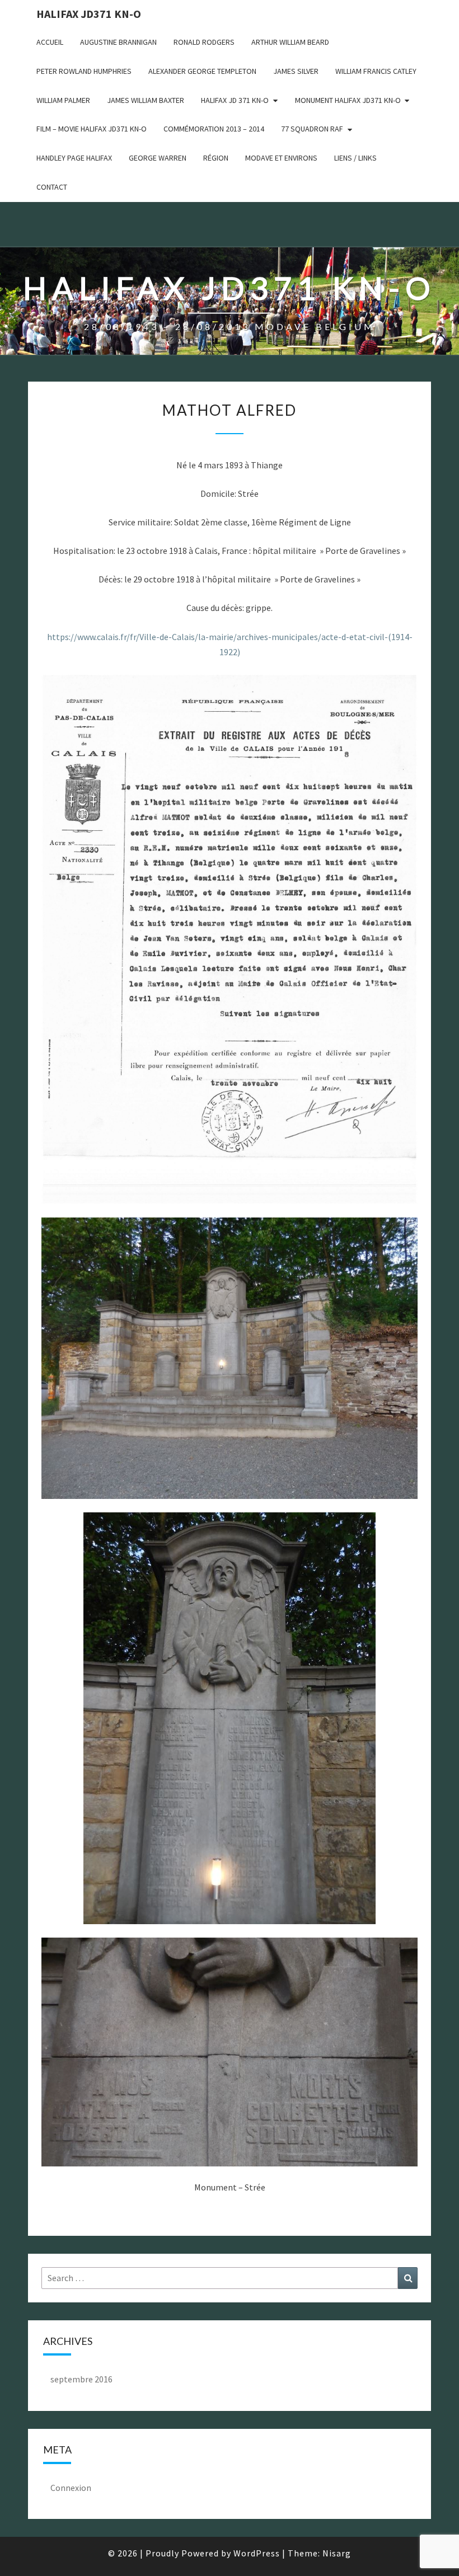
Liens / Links (355, 158)
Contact (52, 187)
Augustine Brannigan (118, 42)
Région (216, 158)
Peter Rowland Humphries (84, 71)
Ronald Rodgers (204, 42)
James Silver (296, 71)
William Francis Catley (376, 71)
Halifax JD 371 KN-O (235, 100)
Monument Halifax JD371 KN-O (348, 100)
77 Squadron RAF (312, 129)
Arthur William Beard (290, 42)
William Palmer (63, 100)
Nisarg (337, 2553)
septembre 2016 (81, 2379)
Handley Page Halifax (74, 158)
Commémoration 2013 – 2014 (214, 129)
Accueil (50, 42)
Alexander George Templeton (202, 71)
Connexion (71, 2488)
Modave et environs (281, 158)
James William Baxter (146, 100)
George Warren (158, 158)
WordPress (257, 2553)
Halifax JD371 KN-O (89, 14)
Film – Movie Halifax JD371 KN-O (92, 129)
